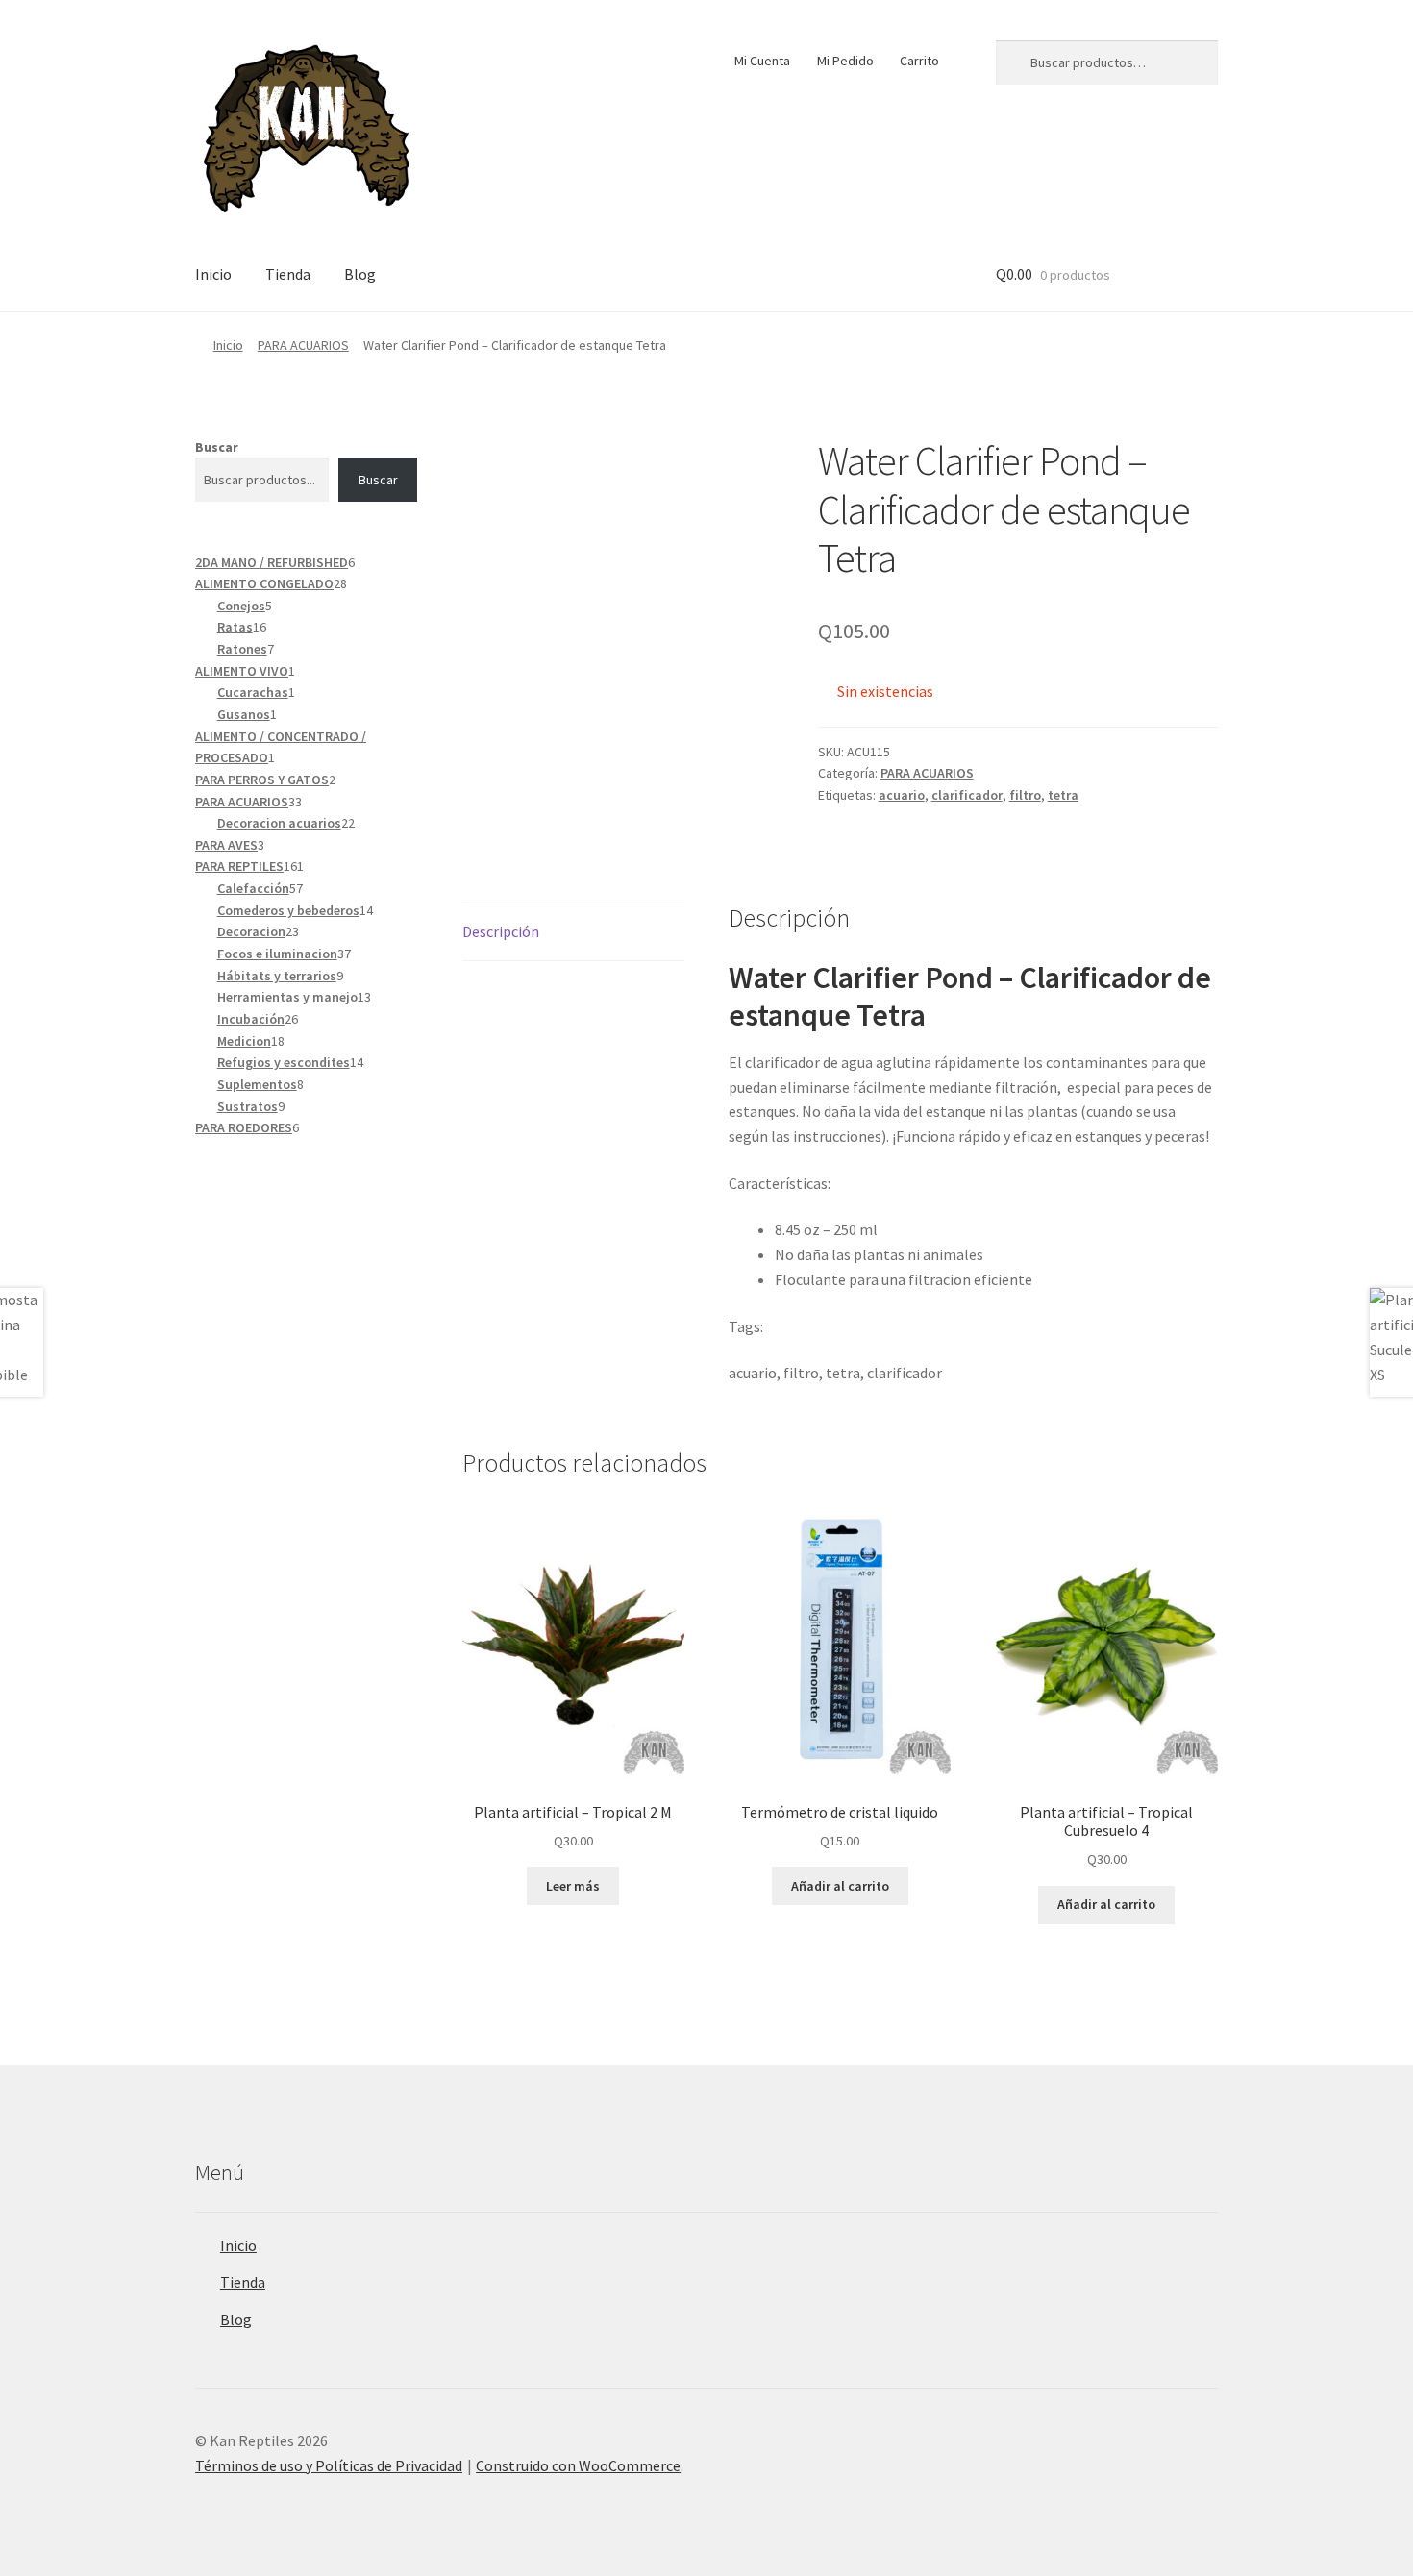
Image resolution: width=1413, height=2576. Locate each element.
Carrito (919, 61)
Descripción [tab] (501, 931)
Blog (360, 274)
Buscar (217, 447)
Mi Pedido (845, 61)
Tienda (288, 274)
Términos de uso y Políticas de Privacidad (329, 2465)
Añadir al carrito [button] (840, 1886)
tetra (1063, 795)
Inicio (213, 274)
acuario (902, 795)
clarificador (967, 795)
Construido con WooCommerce (578, 2465)
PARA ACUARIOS (303, 345)
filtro (1025, 795)
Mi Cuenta (762, 61)
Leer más (573, 1886)
